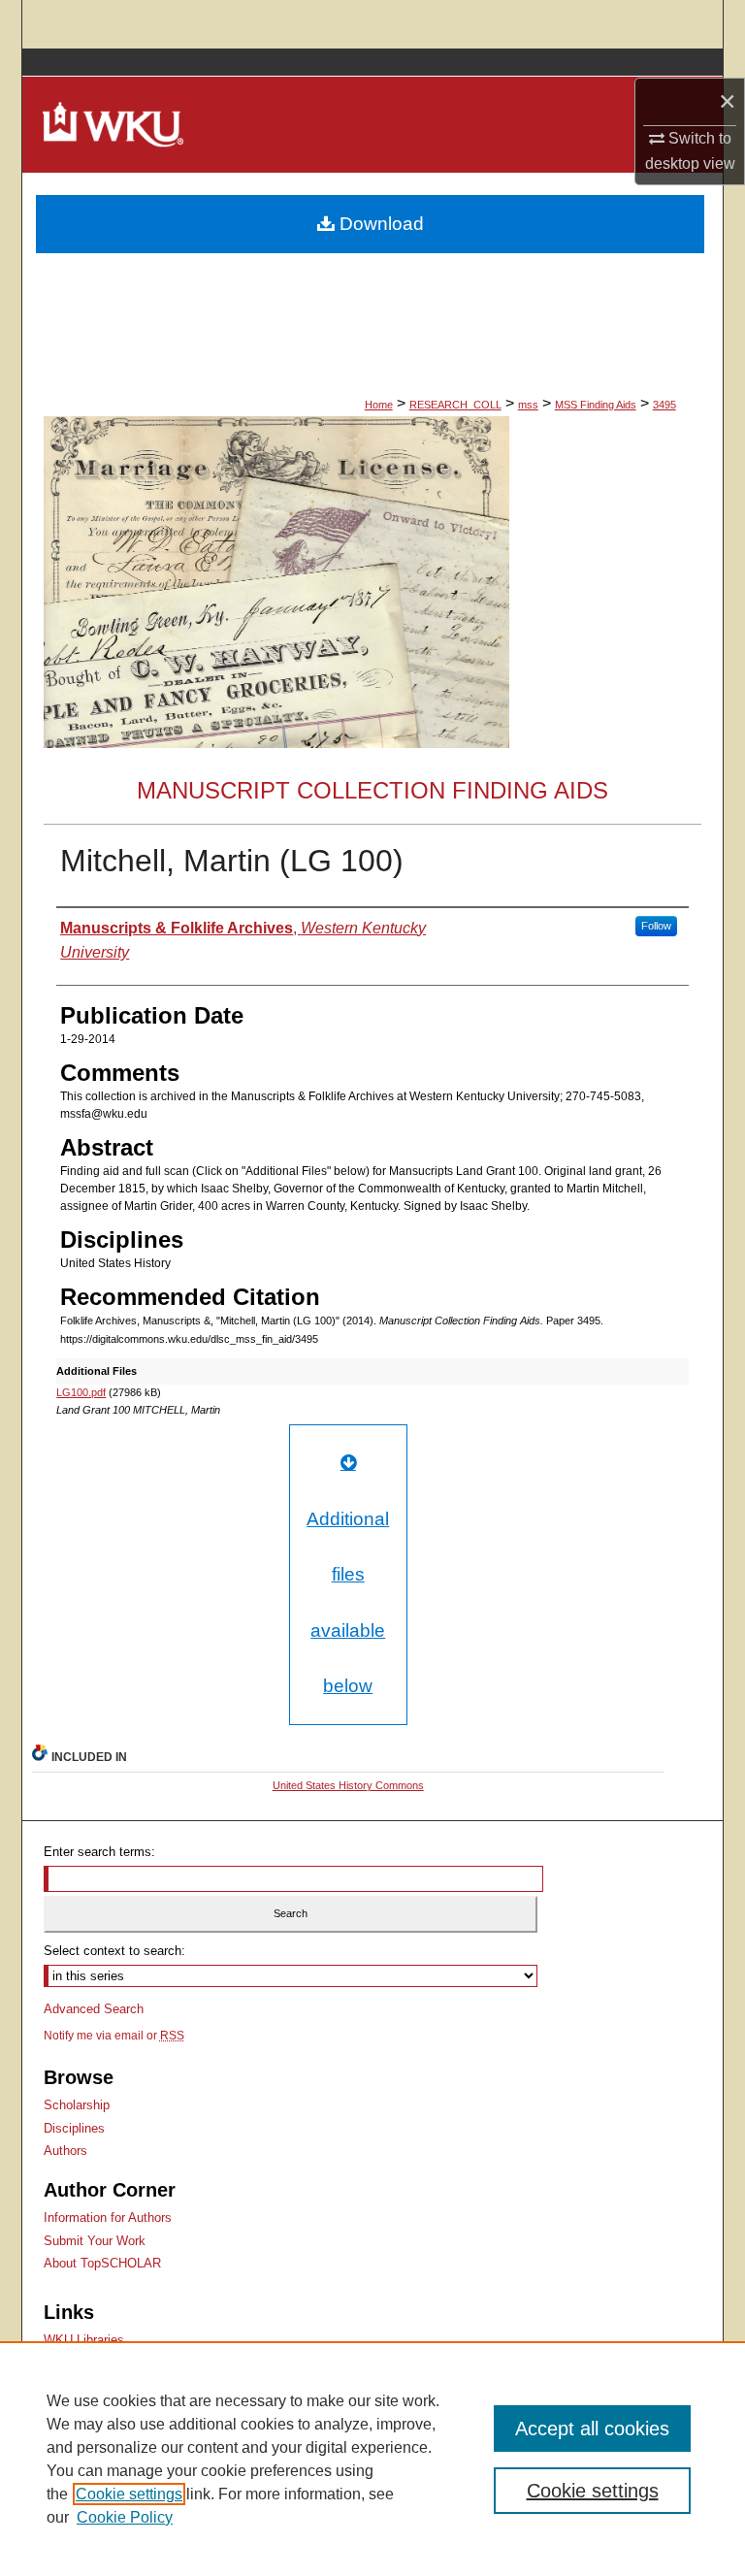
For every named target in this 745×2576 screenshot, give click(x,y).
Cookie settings (129, 2494)
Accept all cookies (592, 2429)
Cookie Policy (125, 2517)
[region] (372, 2459)
